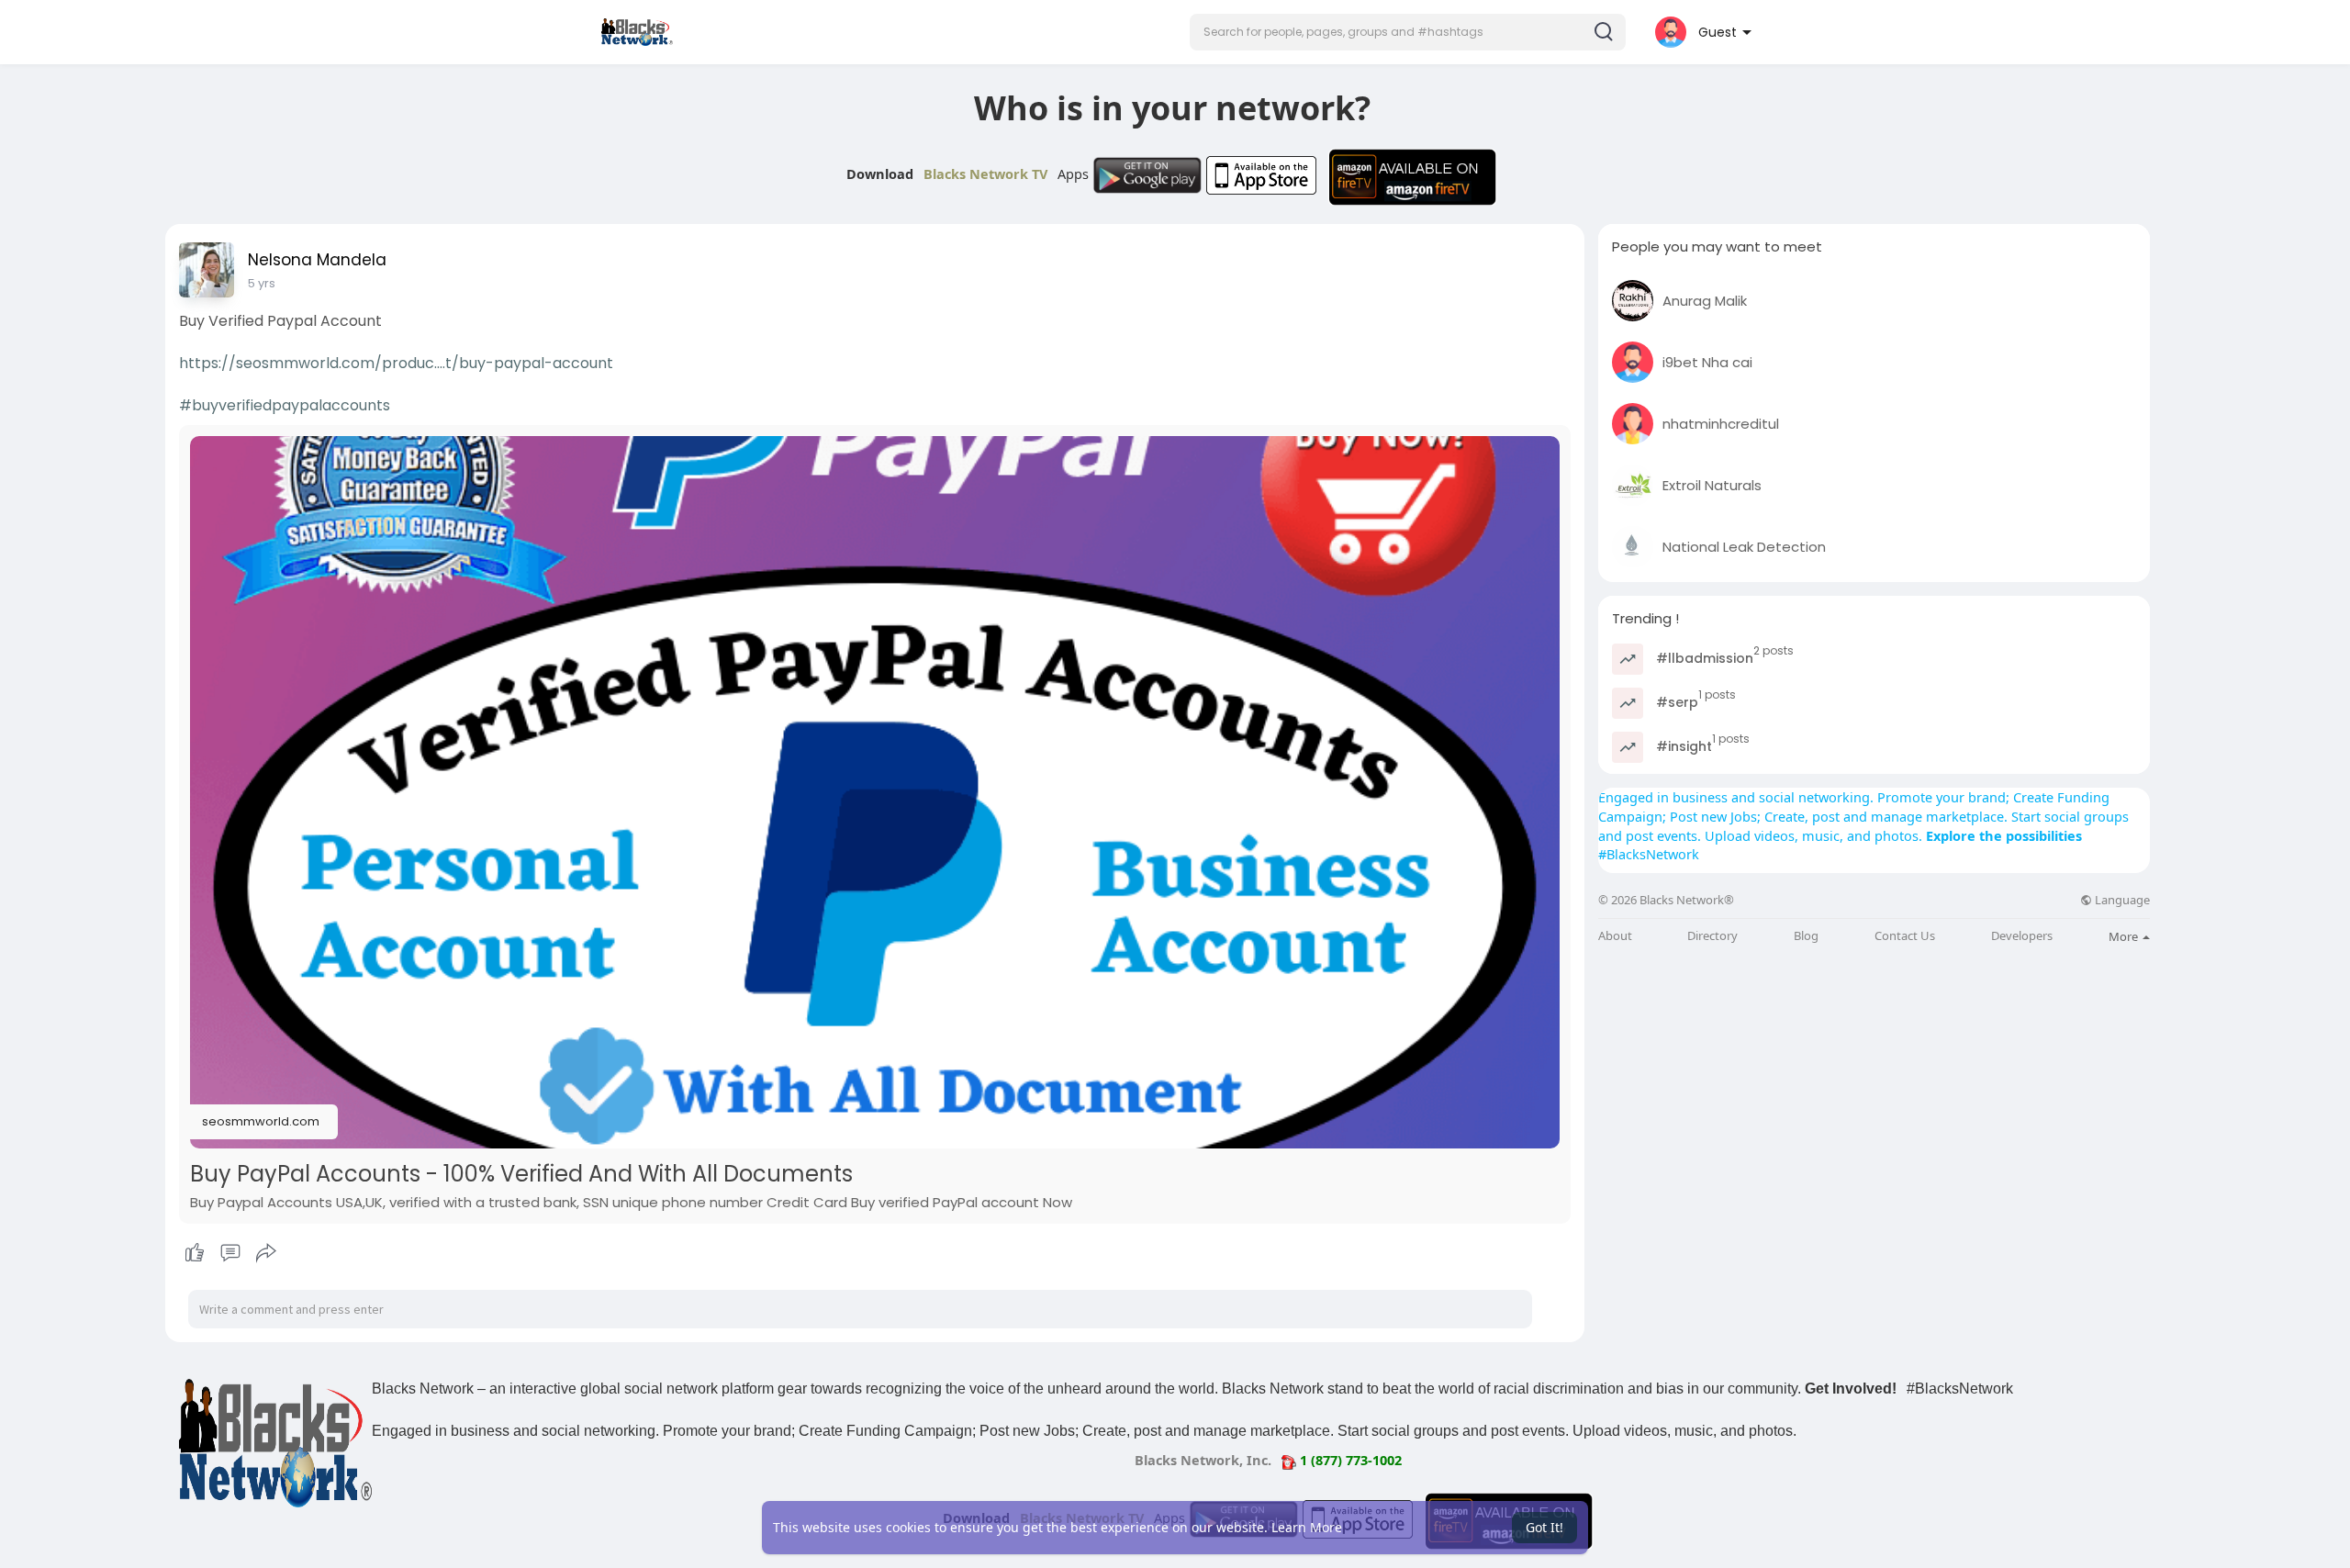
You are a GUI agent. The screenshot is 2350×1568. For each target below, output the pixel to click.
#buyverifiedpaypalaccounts (285, 405)
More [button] (2125, 936)
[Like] (230, 1253)
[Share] (266, 1253)
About (1615, 936)
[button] (1408, 32)
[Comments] (230, 1253)
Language (2121, 900)
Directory (1712, 936)
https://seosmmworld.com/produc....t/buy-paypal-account (396, 363)
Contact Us (1905, 936)
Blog (1806, 936)
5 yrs (262, 283)
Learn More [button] (1307, 1527)
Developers (2022, 936)
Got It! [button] (1544, 1527)
